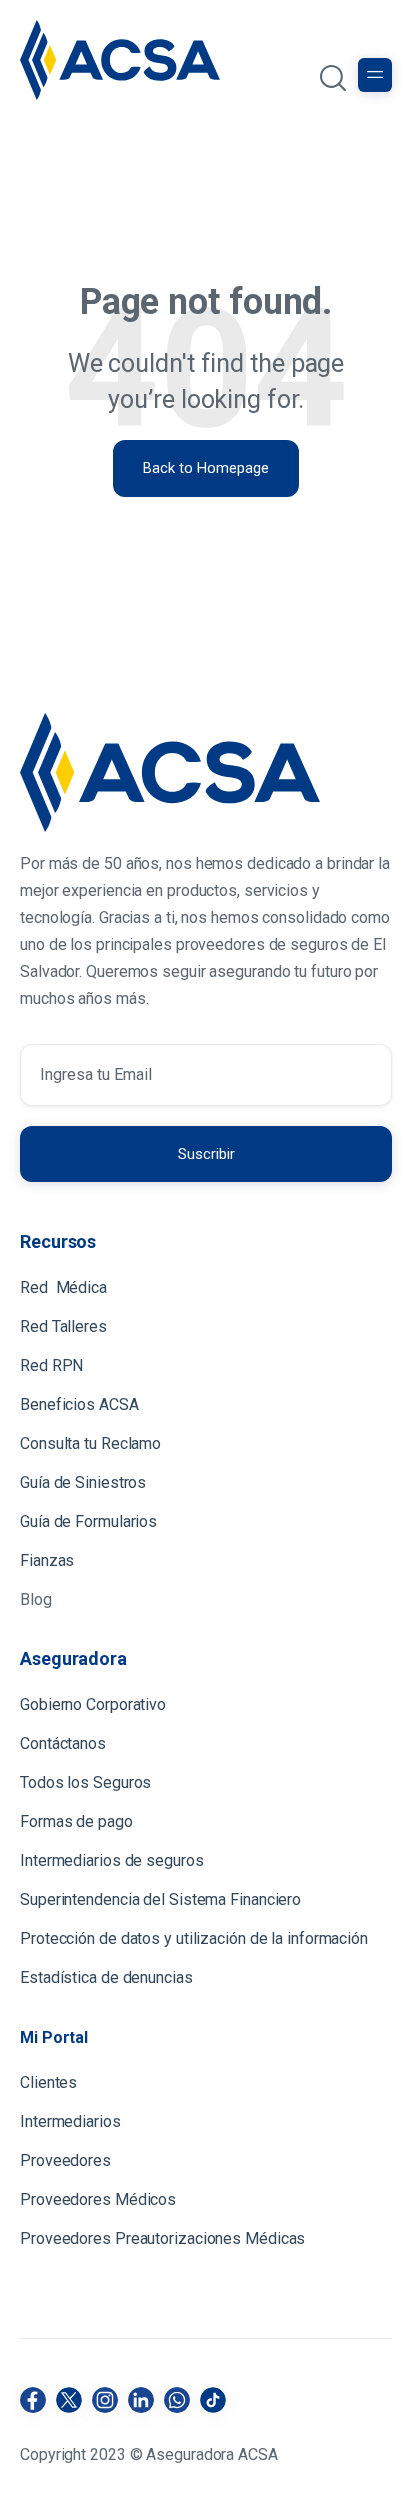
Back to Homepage (206, 468)
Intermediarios (72, 2121)
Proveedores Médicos (98, 2199)
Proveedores (65, 2160)
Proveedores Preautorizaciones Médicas (162, 2238)
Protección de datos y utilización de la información (194, 1938)
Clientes (50, 2082)
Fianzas (47, 1560)
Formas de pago (76, 1821)
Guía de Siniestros (83, 1482)
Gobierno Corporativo (93, 1704)
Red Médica (63, 1287)
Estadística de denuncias (106, 1977)
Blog (36, 1599)
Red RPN (51, 1365)
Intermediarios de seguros (112, 1860)
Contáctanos (63, 1743)
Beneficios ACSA (81, 1404)
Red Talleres (63, 1326)
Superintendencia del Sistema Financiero (160, 1899)
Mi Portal (54, 2037)
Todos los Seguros (85, 1782)
